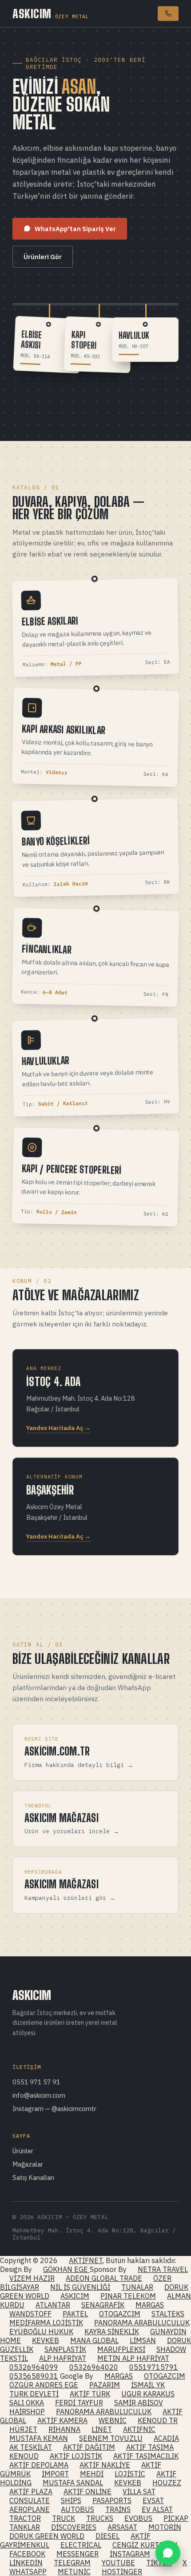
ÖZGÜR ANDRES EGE (44, 2385)
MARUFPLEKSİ (121, 2349)
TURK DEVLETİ (34, 2394)
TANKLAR (25, 2527)
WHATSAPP (28, 2572)
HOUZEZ (167, 2483)
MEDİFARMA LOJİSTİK (46, 2323)
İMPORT (55, 2474)
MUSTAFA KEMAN (39, 2438)
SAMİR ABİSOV (139, 2403)
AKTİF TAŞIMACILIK (146, 2456)
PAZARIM (105, 2385)
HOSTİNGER (122, 2572)
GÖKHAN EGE (66, 2269)
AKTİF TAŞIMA (150, 2447)
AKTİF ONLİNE (88, 2492)
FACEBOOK (27, 2554)
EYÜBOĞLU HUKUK (41, 2332)
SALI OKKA (27, 2403)
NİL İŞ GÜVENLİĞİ (80, 2287)
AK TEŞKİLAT (31, 2447)
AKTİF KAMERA (62, 2420)
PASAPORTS (112, 2500)
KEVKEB (46, 2340)
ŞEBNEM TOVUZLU (111, 2438)
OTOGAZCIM (120, 2314)
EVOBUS (138, 2518)
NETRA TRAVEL (163, 2269)
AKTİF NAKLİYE (105, 2465)
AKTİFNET (86, 2260)
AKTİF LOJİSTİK (76, 2456)
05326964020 (94, 2367)
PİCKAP (176, 2518)
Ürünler (23, 2151)
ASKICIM (51, 14)
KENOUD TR (158, 2420)
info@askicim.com (39, 2095)
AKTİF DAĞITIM (89, 2447)
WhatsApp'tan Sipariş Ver (75, 229)
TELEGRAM (72, 2563)
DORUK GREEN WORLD (47, 2536)
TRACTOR (25, 2518)
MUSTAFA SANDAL (73, 2483)
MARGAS (150, 2305)
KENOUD (24, 2456)
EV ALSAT (157, 2509)
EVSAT (153, 2500)
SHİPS (71, 2500)
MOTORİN (165, 2527)
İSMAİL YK (148, 2385)
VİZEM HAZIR (32, 2278)
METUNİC (74, 2572)
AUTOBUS (78, 2509)
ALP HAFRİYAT (63, 2358)
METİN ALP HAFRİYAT (133, 2358)
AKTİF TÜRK (90, 2394)
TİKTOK (159, 2563)
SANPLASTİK (65, 2349)
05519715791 (154, 2367)
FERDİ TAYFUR (79, 2403)
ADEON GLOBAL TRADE (104, 2278)
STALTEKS (168, 2314)
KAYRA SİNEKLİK (112, 2332)
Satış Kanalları (33, 2177)
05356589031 (34, 2376)
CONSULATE (30, 2500)
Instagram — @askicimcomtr (54, 2109)
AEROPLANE (30, 2509)
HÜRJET (23, 2429)
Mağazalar (28, 2164)
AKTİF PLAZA (31, 2492)
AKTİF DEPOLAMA (39, 2465)
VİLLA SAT (139, 2492)
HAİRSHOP (27, 2412)
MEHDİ (92, 2474)
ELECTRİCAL (81, 2545)
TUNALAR (137, 2287)
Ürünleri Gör (43, 257)
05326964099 (34, 2367)
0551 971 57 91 (36, 2082)
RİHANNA (64, 2429)
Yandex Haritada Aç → (58, 1428)
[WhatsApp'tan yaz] (168, 2553)
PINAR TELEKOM (128, 2296)
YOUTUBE (118, 2563)
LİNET (102, 2429)
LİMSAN (143, 2340)
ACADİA (166, 2438)
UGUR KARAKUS (148, 2394)
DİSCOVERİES (74, 2527)
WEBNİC (113, 2420)
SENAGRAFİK (103, 2305)
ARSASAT (122, 2527)
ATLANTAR (53, 2305)
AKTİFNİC (139, 2429)
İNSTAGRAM (130, 2554)
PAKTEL (75, 2314)
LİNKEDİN (26, 2563)
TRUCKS (100, 2518)
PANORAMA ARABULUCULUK (142, 2323)
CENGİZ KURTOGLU (145, 2545)
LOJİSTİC (130, 2474)
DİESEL (107, 2536)
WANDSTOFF (30, 2314)
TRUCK (64, 2518)
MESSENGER (78, 2554)
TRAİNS (118, 2509)
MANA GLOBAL (94, 2340)
